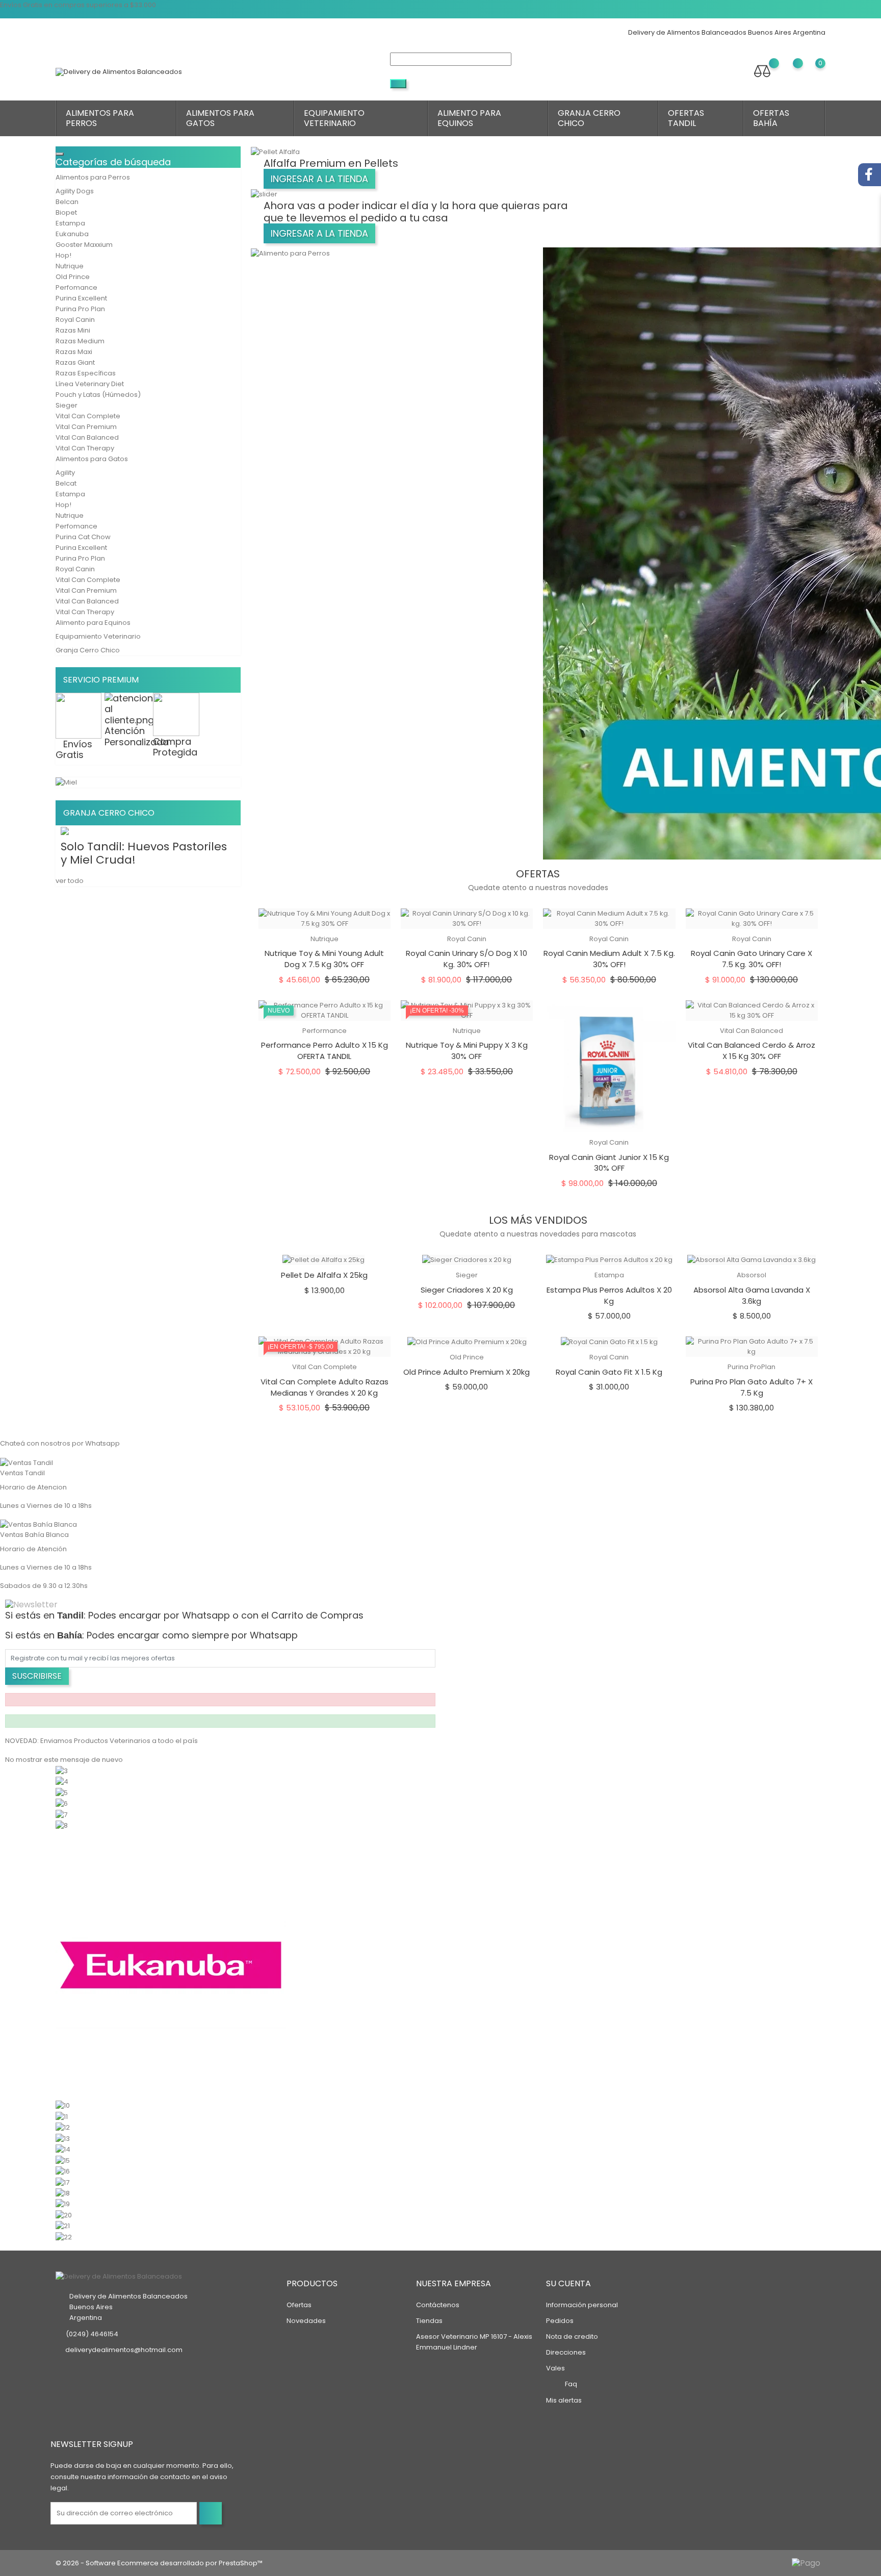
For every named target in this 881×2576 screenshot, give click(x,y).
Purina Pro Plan (80, 309)
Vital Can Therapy (85, 448)
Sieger (67, 405)
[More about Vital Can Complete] (63, 2204)
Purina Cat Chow (83, 537)
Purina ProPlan (752, 1367)
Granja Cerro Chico (589, 118)
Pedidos (560, 2321)
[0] (810, 71)
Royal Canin (75, 320)
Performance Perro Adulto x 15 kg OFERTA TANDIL (325, 1051)
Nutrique (70, 266)
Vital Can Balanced (87, 437)
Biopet (66, 212)
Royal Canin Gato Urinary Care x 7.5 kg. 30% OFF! (752, 959)
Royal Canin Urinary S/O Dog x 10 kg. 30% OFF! (467, 959)
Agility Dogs (75, 191)
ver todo (70, 881)
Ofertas (299, 2305)
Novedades (306, 2321)
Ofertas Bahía (771, 118)
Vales (555, 2368)
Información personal (582, 2305)
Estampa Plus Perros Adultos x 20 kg (609, 1295)
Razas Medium (80, 341)
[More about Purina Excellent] (63, 2160)
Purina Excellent (81, 298)
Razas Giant (75, 362)
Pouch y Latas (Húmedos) (98, 395)
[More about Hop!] (62, 2116)
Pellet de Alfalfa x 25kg (324, 1275)
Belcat (66, 483)
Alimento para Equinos (469, 118)
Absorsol (752, 1275)
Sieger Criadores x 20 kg (467, 1290)
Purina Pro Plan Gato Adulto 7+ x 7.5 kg (752, 1387)
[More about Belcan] (62, 1803)
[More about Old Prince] (63, 2138)
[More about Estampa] (62, 1825)
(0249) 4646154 (92, 2334)
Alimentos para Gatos (220, 118)
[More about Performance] (63, 2149)
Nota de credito (572, 2337)
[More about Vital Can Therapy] (64, 2237)
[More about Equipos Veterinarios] (62, 1782)
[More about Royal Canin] (62, 2182)
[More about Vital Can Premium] (64, 2215)
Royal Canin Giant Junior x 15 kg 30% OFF (609, 1163)
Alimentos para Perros (100, 118)
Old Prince (73, 277)
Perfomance (76, 287)
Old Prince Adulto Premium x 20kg (467, 1372)
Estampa (70, 223)
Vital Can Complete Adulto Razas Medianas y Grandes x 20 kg (325, 1387)
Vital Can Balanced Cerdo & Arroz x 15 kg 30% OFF (752, 1051)
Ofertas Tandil (686, 118)
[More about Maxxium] (63, 2105)
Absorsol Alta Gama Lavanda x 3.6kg (752, 1295)
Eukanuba (72, 234)
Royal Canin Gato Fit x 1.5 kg (609, 1372)
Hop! (63, 255)
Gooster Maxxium (84, 245)
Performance (325, 1031)
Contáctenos (438, 2305)
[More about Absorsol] (62, 1770)
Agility (65, 473)
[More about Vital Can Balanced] (63, 2226)
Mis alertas (564, 2400)
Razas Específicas (86, 373)
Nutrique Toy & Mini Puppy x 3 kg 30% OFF (467, 1051)
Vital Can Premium (86, 427)
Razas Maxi (74, 352)
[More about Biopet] (61, 1814)
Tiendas (429, 2321)
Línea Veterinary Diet (90, 384)
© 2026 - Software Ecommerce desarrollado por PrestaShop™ (159, 2563)
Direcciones (566, 2352)
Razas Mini (73, 330)
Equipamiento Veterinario (334, 118)
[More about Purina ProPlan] (63, 2171)
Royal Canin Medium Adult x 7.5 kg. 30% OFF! (609, 959)
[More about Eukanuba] (171, 1965)
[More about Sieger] (63, 2193)
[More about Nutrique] (63, 2127)
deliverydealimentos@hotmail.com (124, 2350)
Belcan (67, 202)
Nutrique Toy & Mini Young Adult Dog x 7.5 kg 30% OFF (324, 959)
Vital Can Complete (88, 416)
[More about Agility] (62, 1792)
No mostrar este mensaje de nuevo (64, 1760)
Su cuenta (568, 2283)
